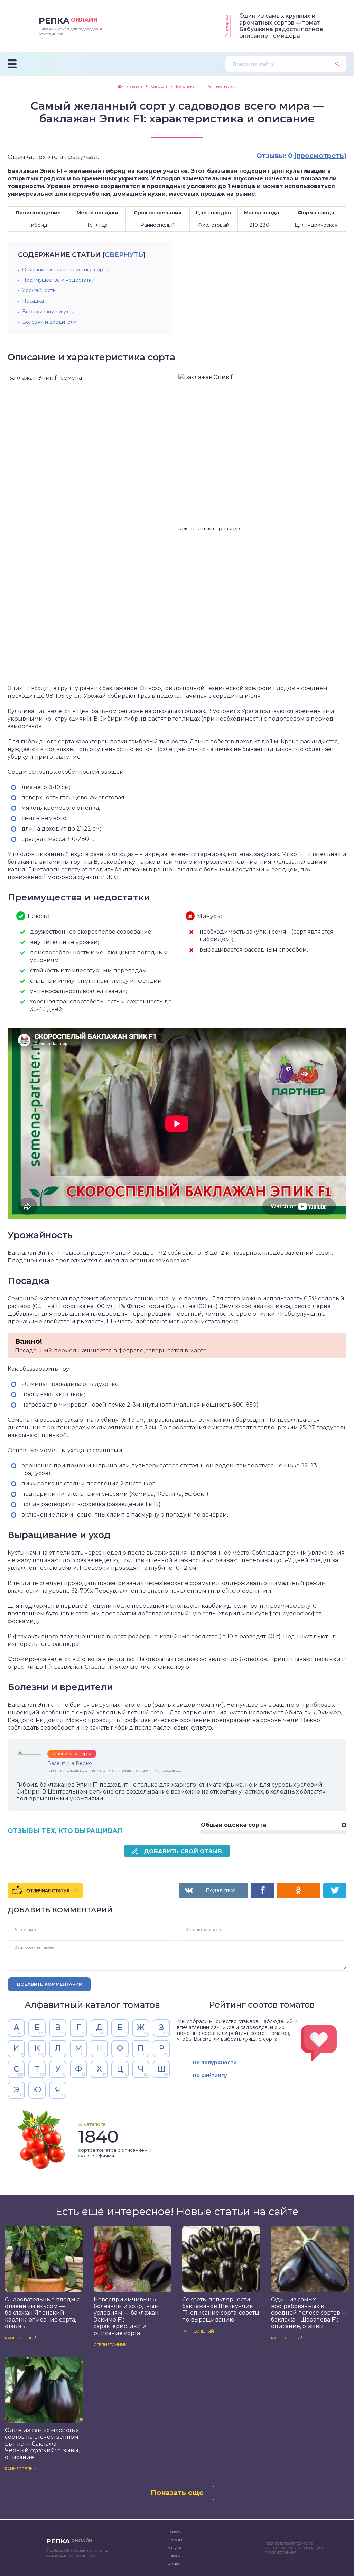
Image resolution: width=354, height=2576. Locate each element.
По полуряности (215, 2063)
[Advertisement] (240, 290)
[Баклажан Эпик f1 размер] (261, 604)
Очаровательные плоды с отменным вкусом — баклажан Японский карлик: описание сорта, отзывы (42, 2313)
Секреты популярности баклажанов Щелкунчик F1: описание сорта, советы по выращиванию (221, 2310)
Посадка (33, 301)
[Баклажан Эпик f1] (261, 450)
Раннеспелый (21, 2338)
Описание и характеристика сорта (65, 270)
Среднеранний (110, 2345)
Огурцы (175, 2540)
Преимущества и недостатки (58, 280)
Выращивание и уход (49, 312)
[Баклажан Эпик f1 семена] (93, 527)
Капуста (175, 2548)
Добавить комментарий (49, 1984)
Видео (174, 2563)
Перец (174, 2555)
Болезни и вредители (49, 322)
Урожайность (39, 290)
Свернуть (124, 255)
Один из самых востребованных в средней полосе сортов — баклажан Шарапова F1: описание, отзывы (309, 2313)
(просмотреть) (320, 156)
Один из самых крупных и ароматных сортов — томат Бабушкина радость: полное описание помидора (281, 26)
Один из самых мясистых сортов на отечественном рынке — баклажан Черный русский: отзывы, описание (42, 2444)
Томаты (175, 2532)
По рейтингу (210, 2075)
